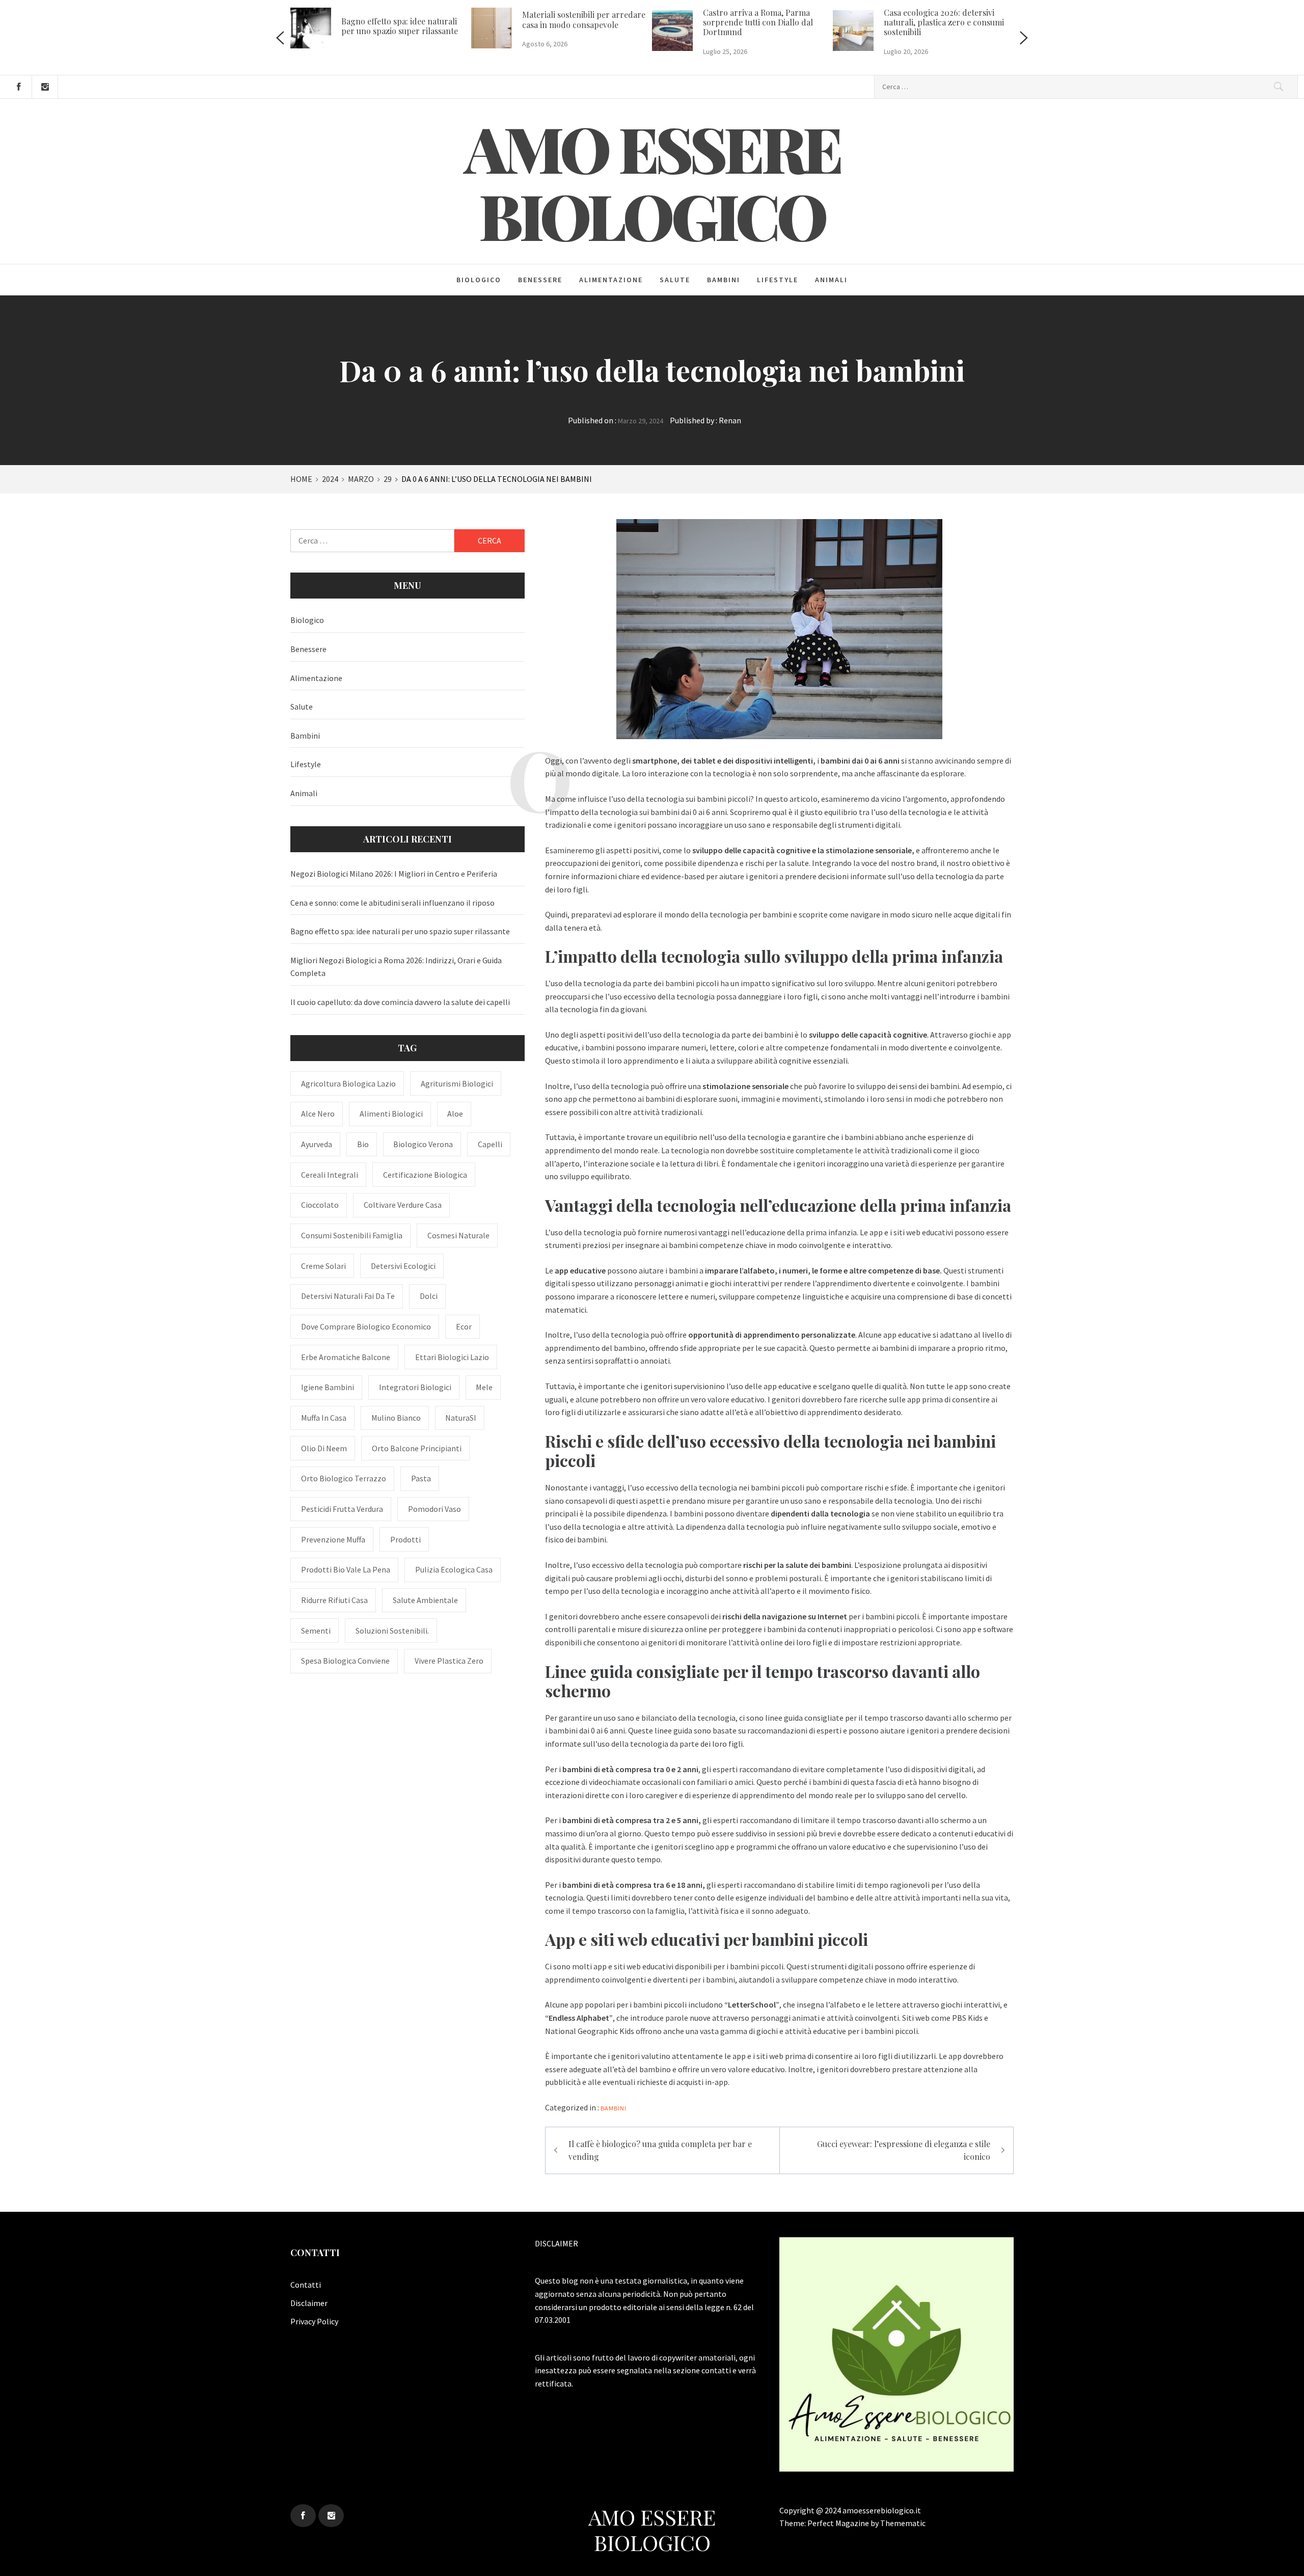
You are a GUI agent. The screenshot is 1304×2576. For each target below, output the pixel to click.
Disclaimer (309, 2303)
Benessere (540, 280)
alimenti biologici (391, 1114)
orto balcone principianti (417, 1448)
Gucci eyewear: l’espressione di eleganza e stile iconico (904, 2150)
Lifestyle (778, 280)
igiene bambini (328, 1387)
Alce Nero (318, 1114)
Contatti (306, 2285)
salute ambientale (425, 1600)
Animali (831, 280)
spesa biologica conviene (345, 1661)
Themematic (903, 2523)
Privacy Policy (314, 2321)
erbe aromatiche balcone (346, 1357)
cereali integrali (330, 1175)
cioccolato (320, 1205)
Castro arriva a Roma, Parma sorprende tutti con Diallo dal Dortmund (758, 22)
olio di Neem (324, 1448)
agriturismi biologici (457, 1083)
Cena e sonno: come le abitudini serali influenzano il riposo (392, 903)
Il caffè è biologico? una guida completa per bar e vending (660, 2150)
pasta (421, 1478)
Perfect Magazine (839, 2523)
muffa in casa (324, 1418)
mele (484, 1387)
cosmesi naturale (458, 1235)
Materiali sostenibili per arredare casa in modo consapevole (584, 19)
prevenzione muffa (333, 1539)
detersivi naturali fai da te (348, 1296)
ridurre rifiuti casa (334, 1600)
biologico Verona (423, 1144)
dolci (429, 1296)
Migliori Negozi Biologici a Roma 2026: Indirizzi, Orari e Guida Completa (396, 967)
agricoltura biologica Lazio (348, 1083)
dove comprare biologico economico (366, 1326)
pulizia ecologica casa (454, 1569)
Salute (675, 280)
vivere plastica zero (449, 1661)
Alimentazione (611, 280)
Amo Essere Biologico (652, 181)
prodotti (405, 1539)
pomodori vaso (434, 1509)
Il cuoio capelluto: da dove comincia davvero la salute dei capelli (400, 1002)
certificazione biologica (425, 1175)
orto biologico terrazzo (344, 1478)
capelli (490, 1144)
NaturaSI (461, 1418)
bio (363, 1144)
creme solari (323, 1266)
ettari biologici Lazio (452, 1357)
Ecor (464, 1326)
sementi (316, 1631)
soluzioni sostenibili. (392, 1631)
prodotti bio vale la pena (346, 1569)
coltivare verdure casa (403, 1205)
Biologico (479, 280)
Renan (730, 420)
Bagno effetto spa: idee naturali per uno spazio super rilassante (400, 26)
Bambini (724, 280)
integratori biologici (415, 1387)
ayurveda (317, 1144)
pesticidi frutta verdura (342, 1509)
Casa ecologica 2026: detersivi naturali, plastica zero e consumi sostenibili (944, 22)
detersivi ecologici (403, 1266)
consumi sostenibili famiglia (352, 1235)
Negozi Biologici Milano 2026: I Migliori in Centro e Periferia (394, 874)
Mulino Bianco (396, 1418)
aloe (455, 1114)
